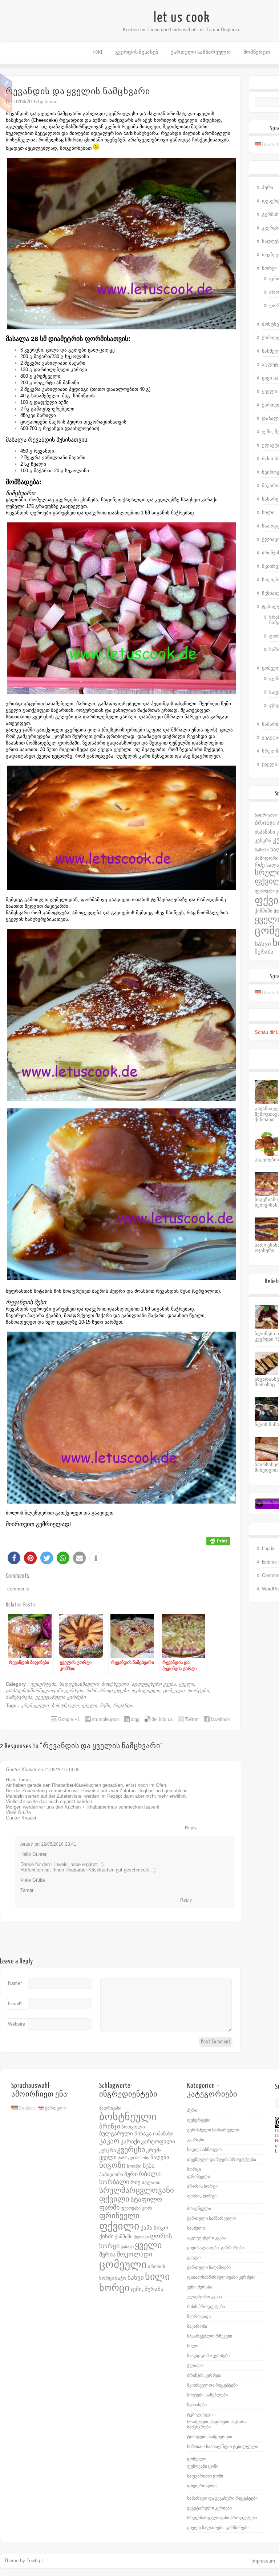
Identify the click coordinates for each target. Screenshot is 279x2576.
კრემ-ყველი (35, 1706)
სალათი (151, 2183)
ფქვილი (119, 2226)
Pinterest (6, 93)
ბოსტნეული (115, 1684)
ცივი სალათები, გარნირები (215, 2248)
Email (15, 2004)
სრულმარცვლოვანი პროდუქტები (222, 2518)
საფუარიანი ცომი (205, 2476)
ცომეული (174, 1691)
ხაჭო (121, 2278)
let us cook (182, 17)
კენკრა (263, 840)
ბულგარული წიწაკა (126, 2134)
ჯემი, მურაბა (147, 2289)
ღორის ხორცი (202, 2196)
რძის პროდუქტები (107, 1691)
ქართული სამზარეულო (201, 52)
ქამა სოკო (154, 2228)
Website (17, 2024)
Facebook (6, 82)
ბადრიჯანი (266, 815)
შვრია (107, 2254)
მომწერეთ (257, 52)
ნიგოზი (112, 2165)
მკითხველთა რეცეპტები (212, 2385)
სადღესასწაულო (79, 1684)
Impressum (263, 2561)
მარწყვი (126, 2158)
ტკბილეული (146, 1691)
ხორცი (269, 268)
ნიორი (134, 2166)
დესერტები (43, 1684)
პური (268, 187)
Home (98, 52)
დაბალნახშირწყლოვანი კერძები (45, 1691)
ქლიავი (141, 2237)
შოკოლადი (134, 2254)
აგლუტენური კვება (154, 1684)
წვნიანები (197, 2405)
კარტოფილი (158, 2142)
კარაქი (130, 2141)
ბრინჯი (265, 823)
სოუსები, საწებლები (207, 2395)
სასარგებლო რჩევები (210, 2336)
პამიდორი (267, 858)
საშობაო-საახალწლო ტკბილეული (223, 2447)
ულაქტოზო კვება (205, 2297)
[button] (14, 1558)
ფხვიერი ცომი (202, 2486)
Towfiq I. (35, 2561)
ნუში (105, 1706)
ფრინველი (119, 2216)
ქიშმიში (264, 911)
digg (135, 1719)
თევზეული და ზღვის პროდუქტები (222, 2159)
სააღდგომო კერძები (208, 2356)
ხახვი (263, 944)
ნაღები (160, 2157)
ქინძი (106, 2236)
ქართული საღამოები (209, 2267)
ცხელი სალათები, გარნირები (218, 2528)
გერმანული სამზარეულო (213, 2130)
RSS (6, 105)
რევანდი (123, 1706)
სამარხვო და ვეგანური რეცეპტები (222, 2498)
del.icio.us (162, 1719)
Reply (191, 1828)
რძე (260, 865)
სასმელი (196, 2228)
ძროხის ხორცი (202, 2186)
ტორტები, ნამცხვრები (210, 2437)
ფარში (109, 2207)
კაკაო (109, 2141)
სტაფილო (146, 2199)
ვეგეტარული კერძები (60, 1697)
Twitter (192, 1719)
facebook (220, 1719)
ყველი (186, 1684)
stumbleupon (105, 1719)
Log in (268, 1548)
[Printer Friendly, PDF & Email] (218, 1540)
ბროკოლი (133, 2127)
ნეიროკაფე (199, 2316)
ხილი (268, 512)
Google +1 (69, 1719)
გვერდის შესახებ (137, 52)
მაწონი (262, 850)
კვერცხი (131, 2150)
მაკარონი (197, 2326)
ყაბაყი (127, 2247)
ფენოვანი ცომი (136, 2208)
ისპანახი (265, 832)
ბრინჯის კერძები (204, 2375)
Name (15, 1983)
